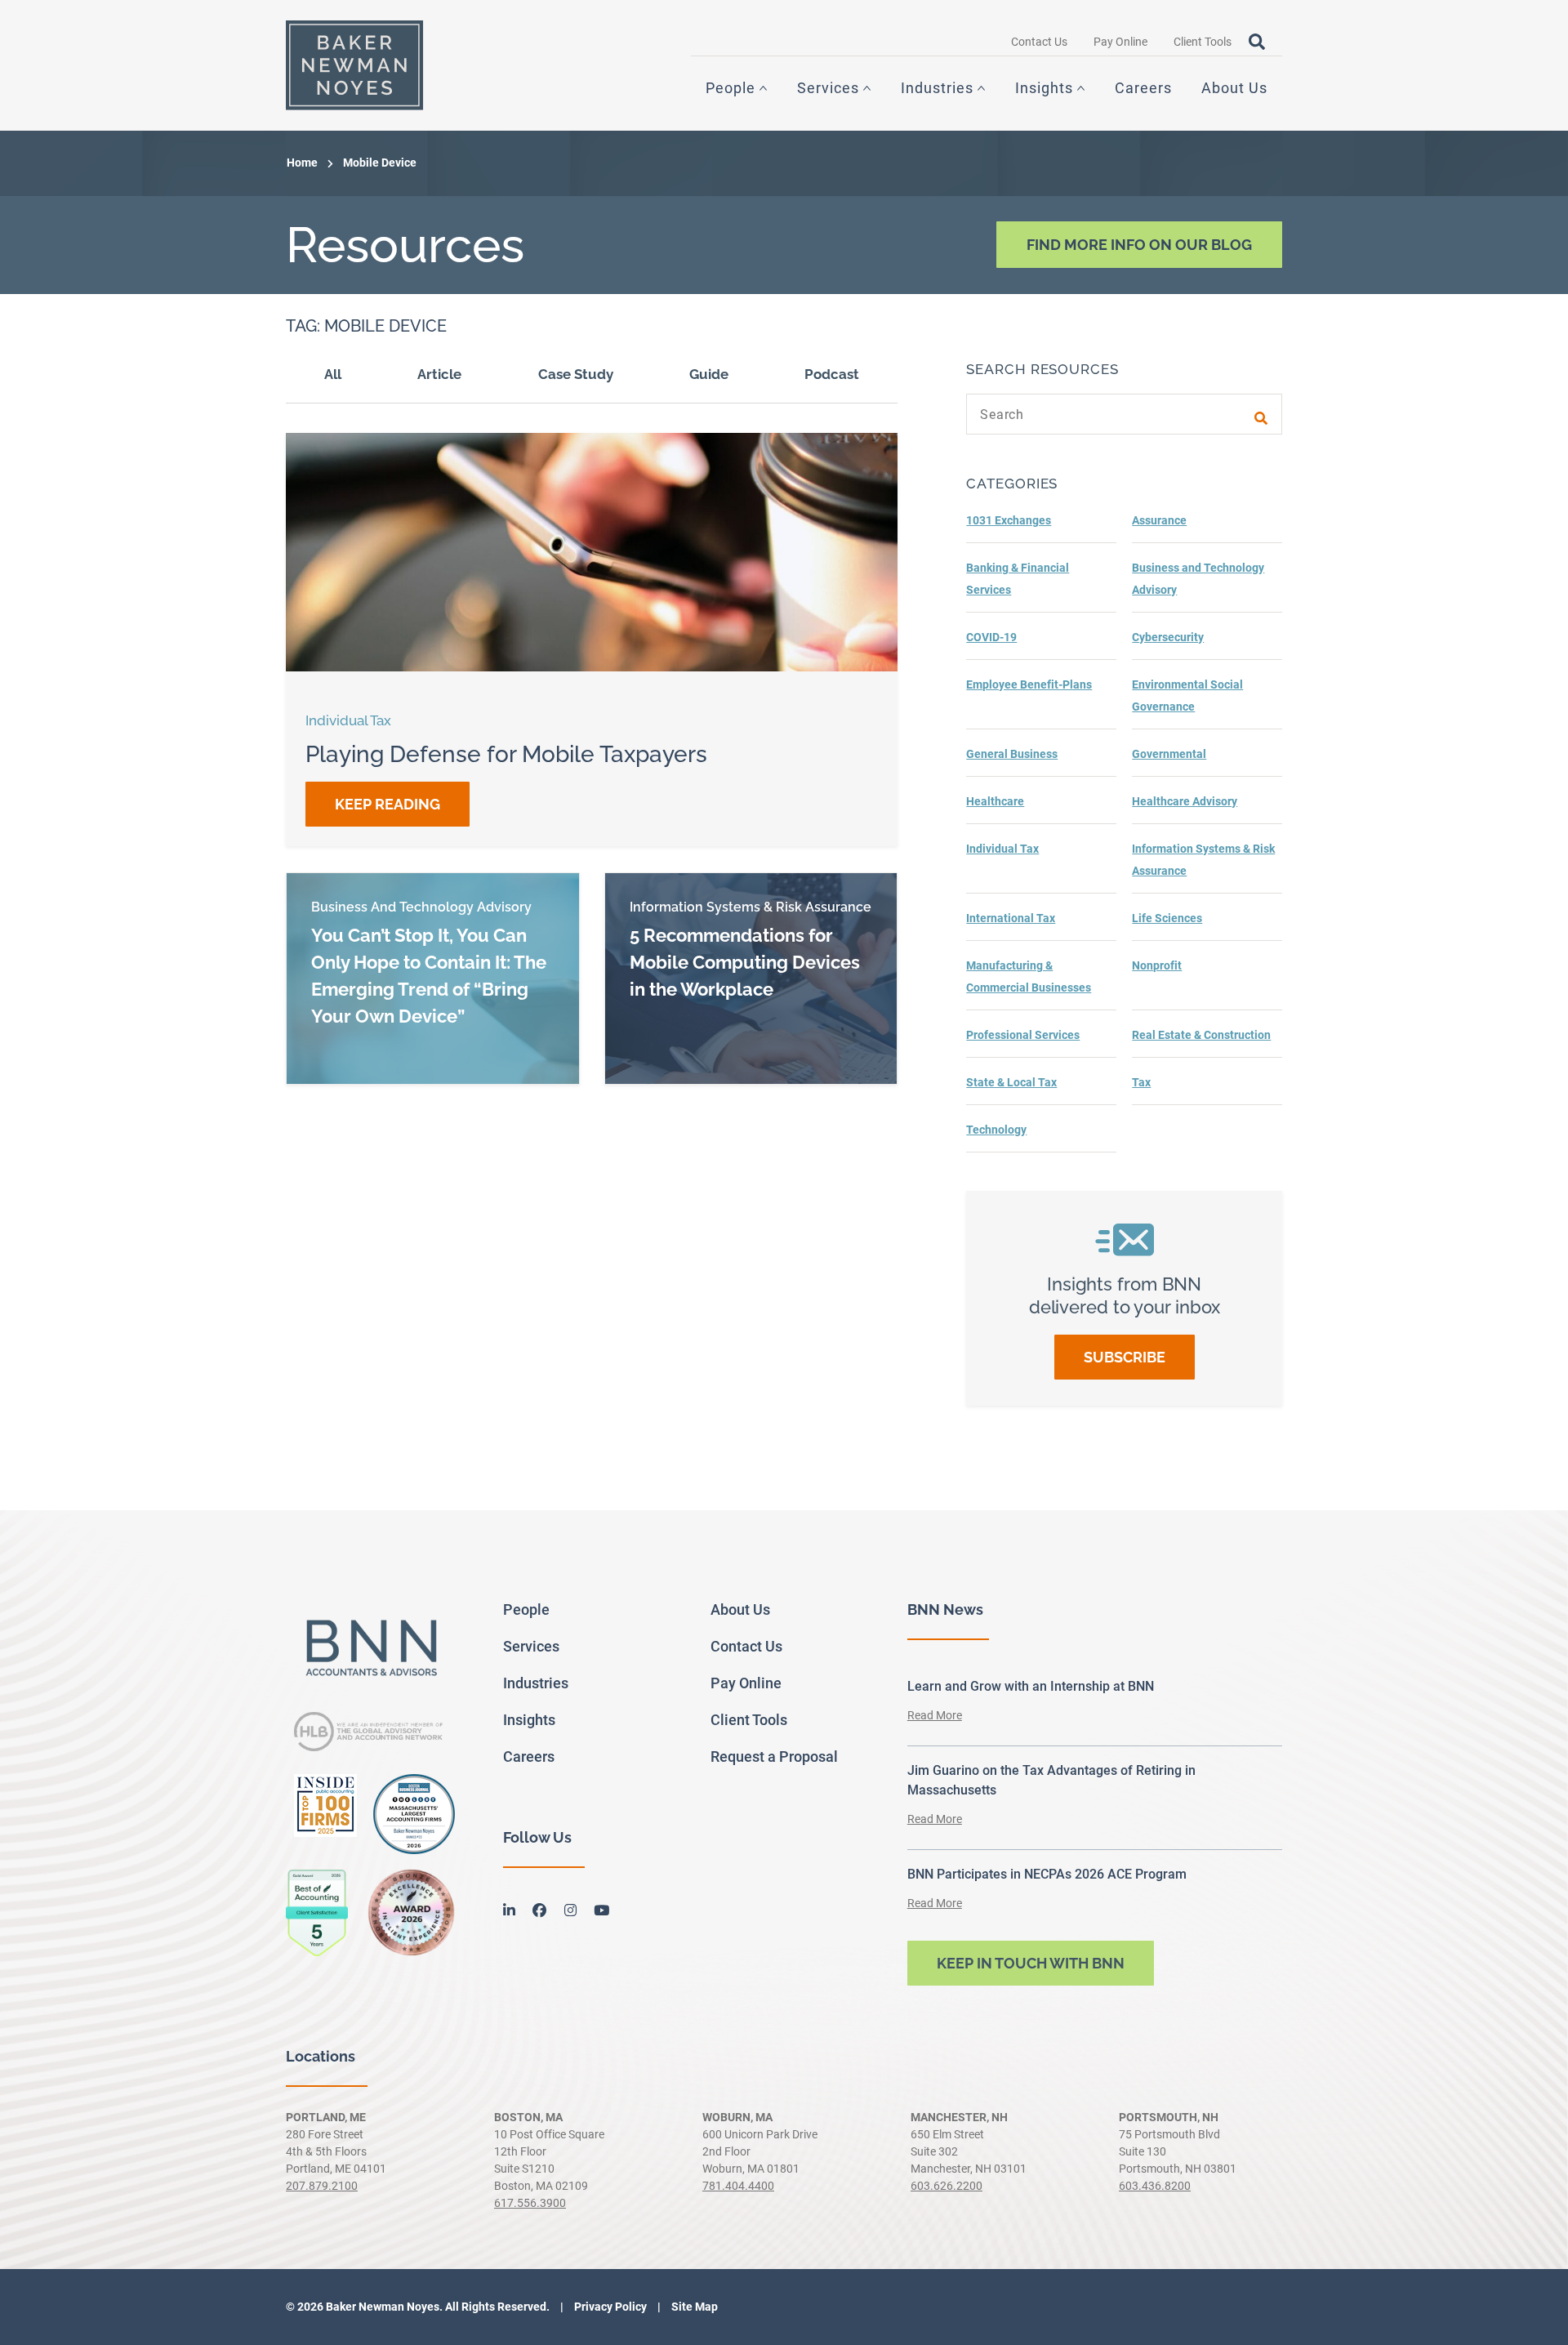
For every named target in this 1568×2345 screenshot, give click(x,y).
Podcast (832, 374)
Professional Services (1023, 1035)
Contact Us (1039, 42)
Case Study (576, 374)
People (731, 88)
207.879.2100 (322, 2186)
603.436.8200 (1155, 2186)
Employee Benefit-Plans (1029, 684)
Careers (1143, 88)
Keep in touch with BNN (1031, 1963)
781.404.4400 (738, 2186)
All (333, 374)
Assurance (1159, 520)
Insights (1044, 88)
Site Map (693, 2307)
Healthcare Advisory (1185, 801)
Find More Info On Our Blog (1139, 245)
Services (828, 88)
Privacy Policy (609, 2307)
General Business (1012, 754)
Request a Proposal (774, 1757)
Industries (937, 88)
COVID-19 (991, 637)
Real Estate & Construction (1201, 1035)
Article (439, 374)
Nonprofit (1157, 965)
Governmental (1169, 754)
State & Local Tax (1011, 1082)
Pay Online (1120, 42)
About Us (1234, 88)
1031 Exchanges (1009, 520)
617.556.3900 (530, 2203)
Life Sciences (1167, 918)
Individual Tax (1002, 849)
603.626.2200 (947, 2186)
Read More (935, 1715)
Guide (709, 374)
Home (302, 163)
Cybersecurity (1168, 637)
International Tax (1011, 918)
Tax (1141, 1082)
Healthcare (995, 801)
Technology (996, 1130)
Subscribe (1125, 1357)
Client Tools (1203, 42)
